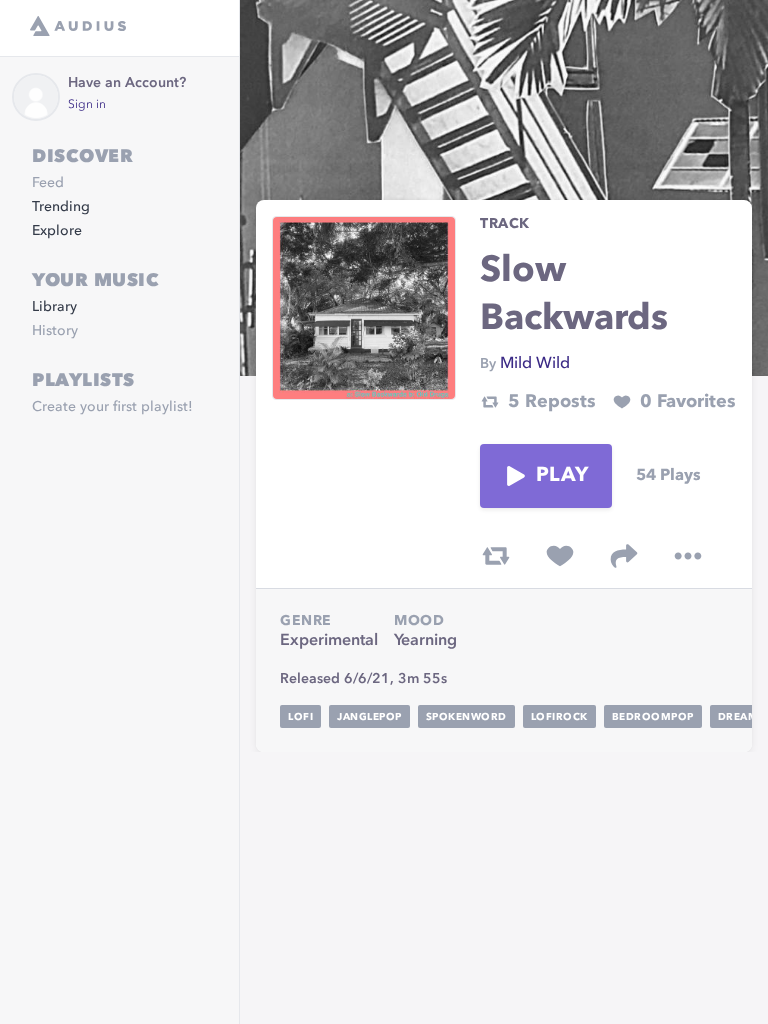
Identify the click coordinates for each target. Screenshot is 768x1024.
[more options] (688, 556)
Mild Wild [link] (535, 364)
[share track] (624, 556)
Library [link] (54, 307)
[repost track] (496, 556)
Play (562, 476)
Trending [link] (61, 207)
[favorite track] (560, 556)
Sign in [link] (87, 105)
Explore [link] (57, 231)
